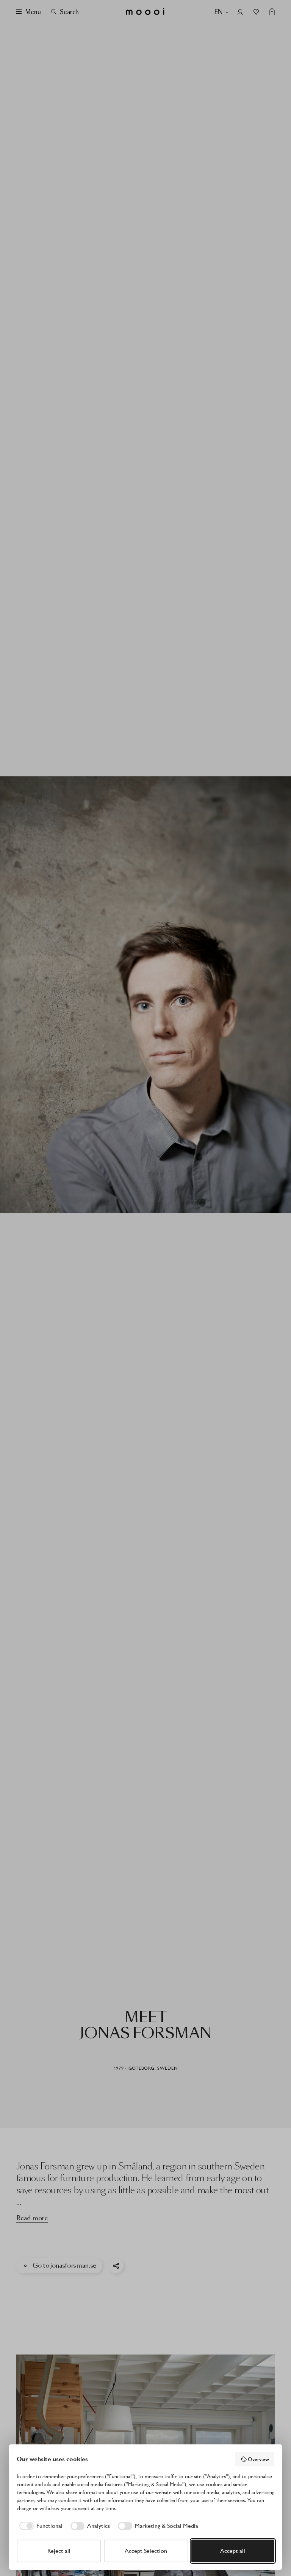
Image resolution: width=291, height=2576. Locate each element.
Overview (258, 2459)
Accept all (233, 2551)
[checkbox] (40, 2526)
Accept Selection (146, 2551)
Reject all (59, 2551)
